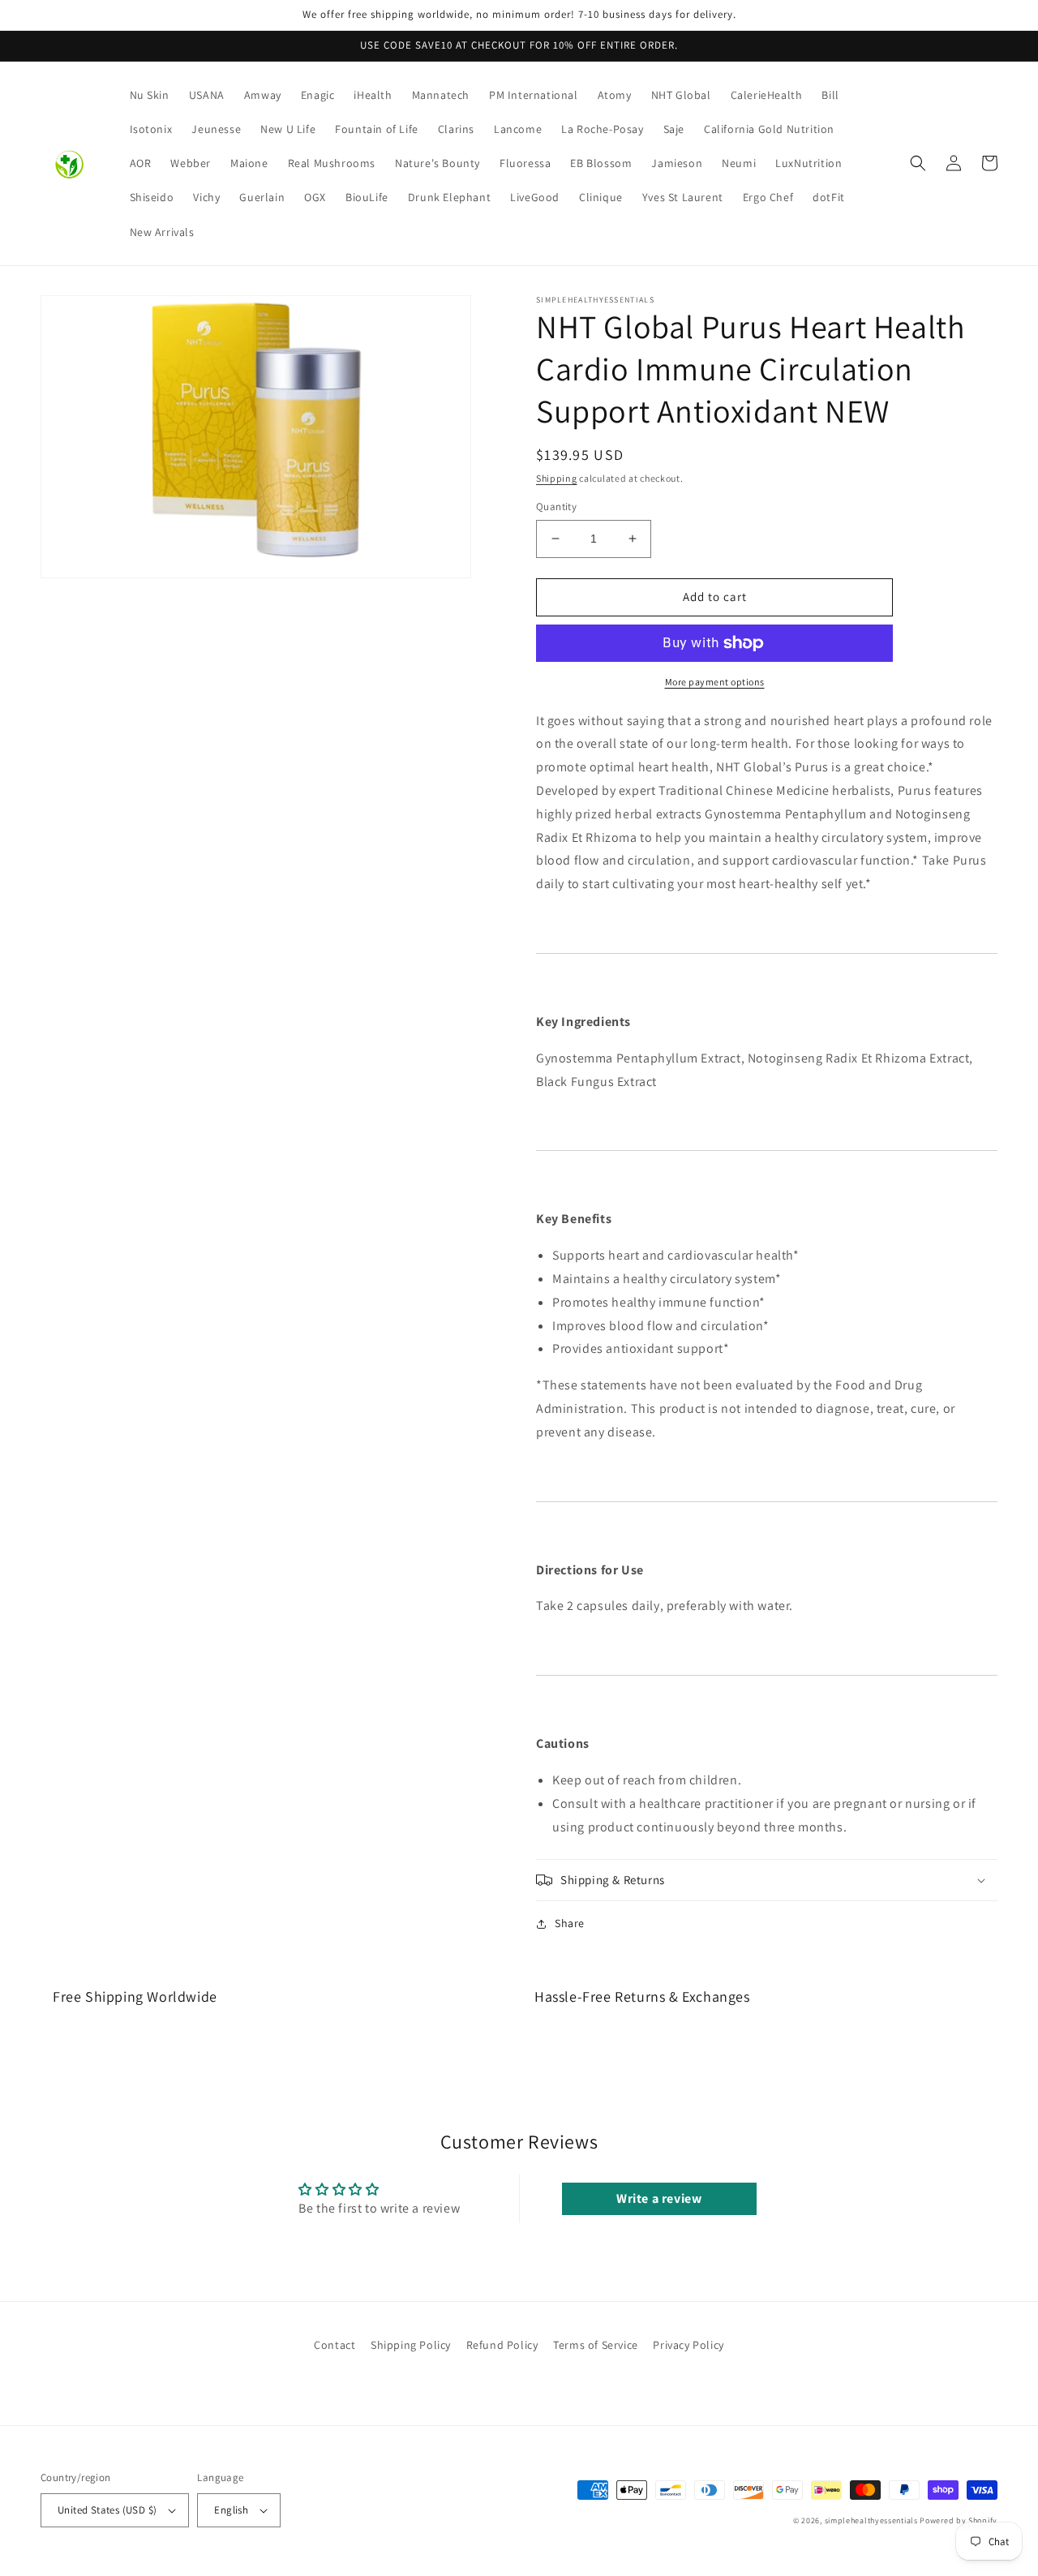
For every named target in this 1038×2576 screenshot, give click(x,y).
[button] (918, 163)
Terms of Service (596, 2345)
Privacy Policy (688, 2345)
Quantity (556, 507)
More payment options (715, 682)
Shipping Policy (411, 2345)
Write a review (659, 2198)
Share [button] (570, 1923)
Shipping (557, 478)
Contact (335, 2345)
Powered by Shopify (959, 2520)
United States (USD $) (107, 2510)
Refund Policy (502, 2345)
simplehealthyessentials (871, 2520)
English (231, 2510)
